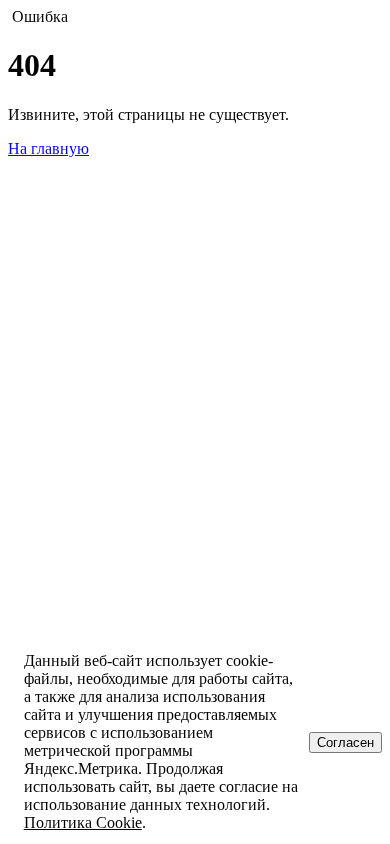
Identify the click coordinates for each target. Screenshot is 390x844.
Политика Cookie (83, 822)
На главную (48, 148)
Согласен (345, 742)
